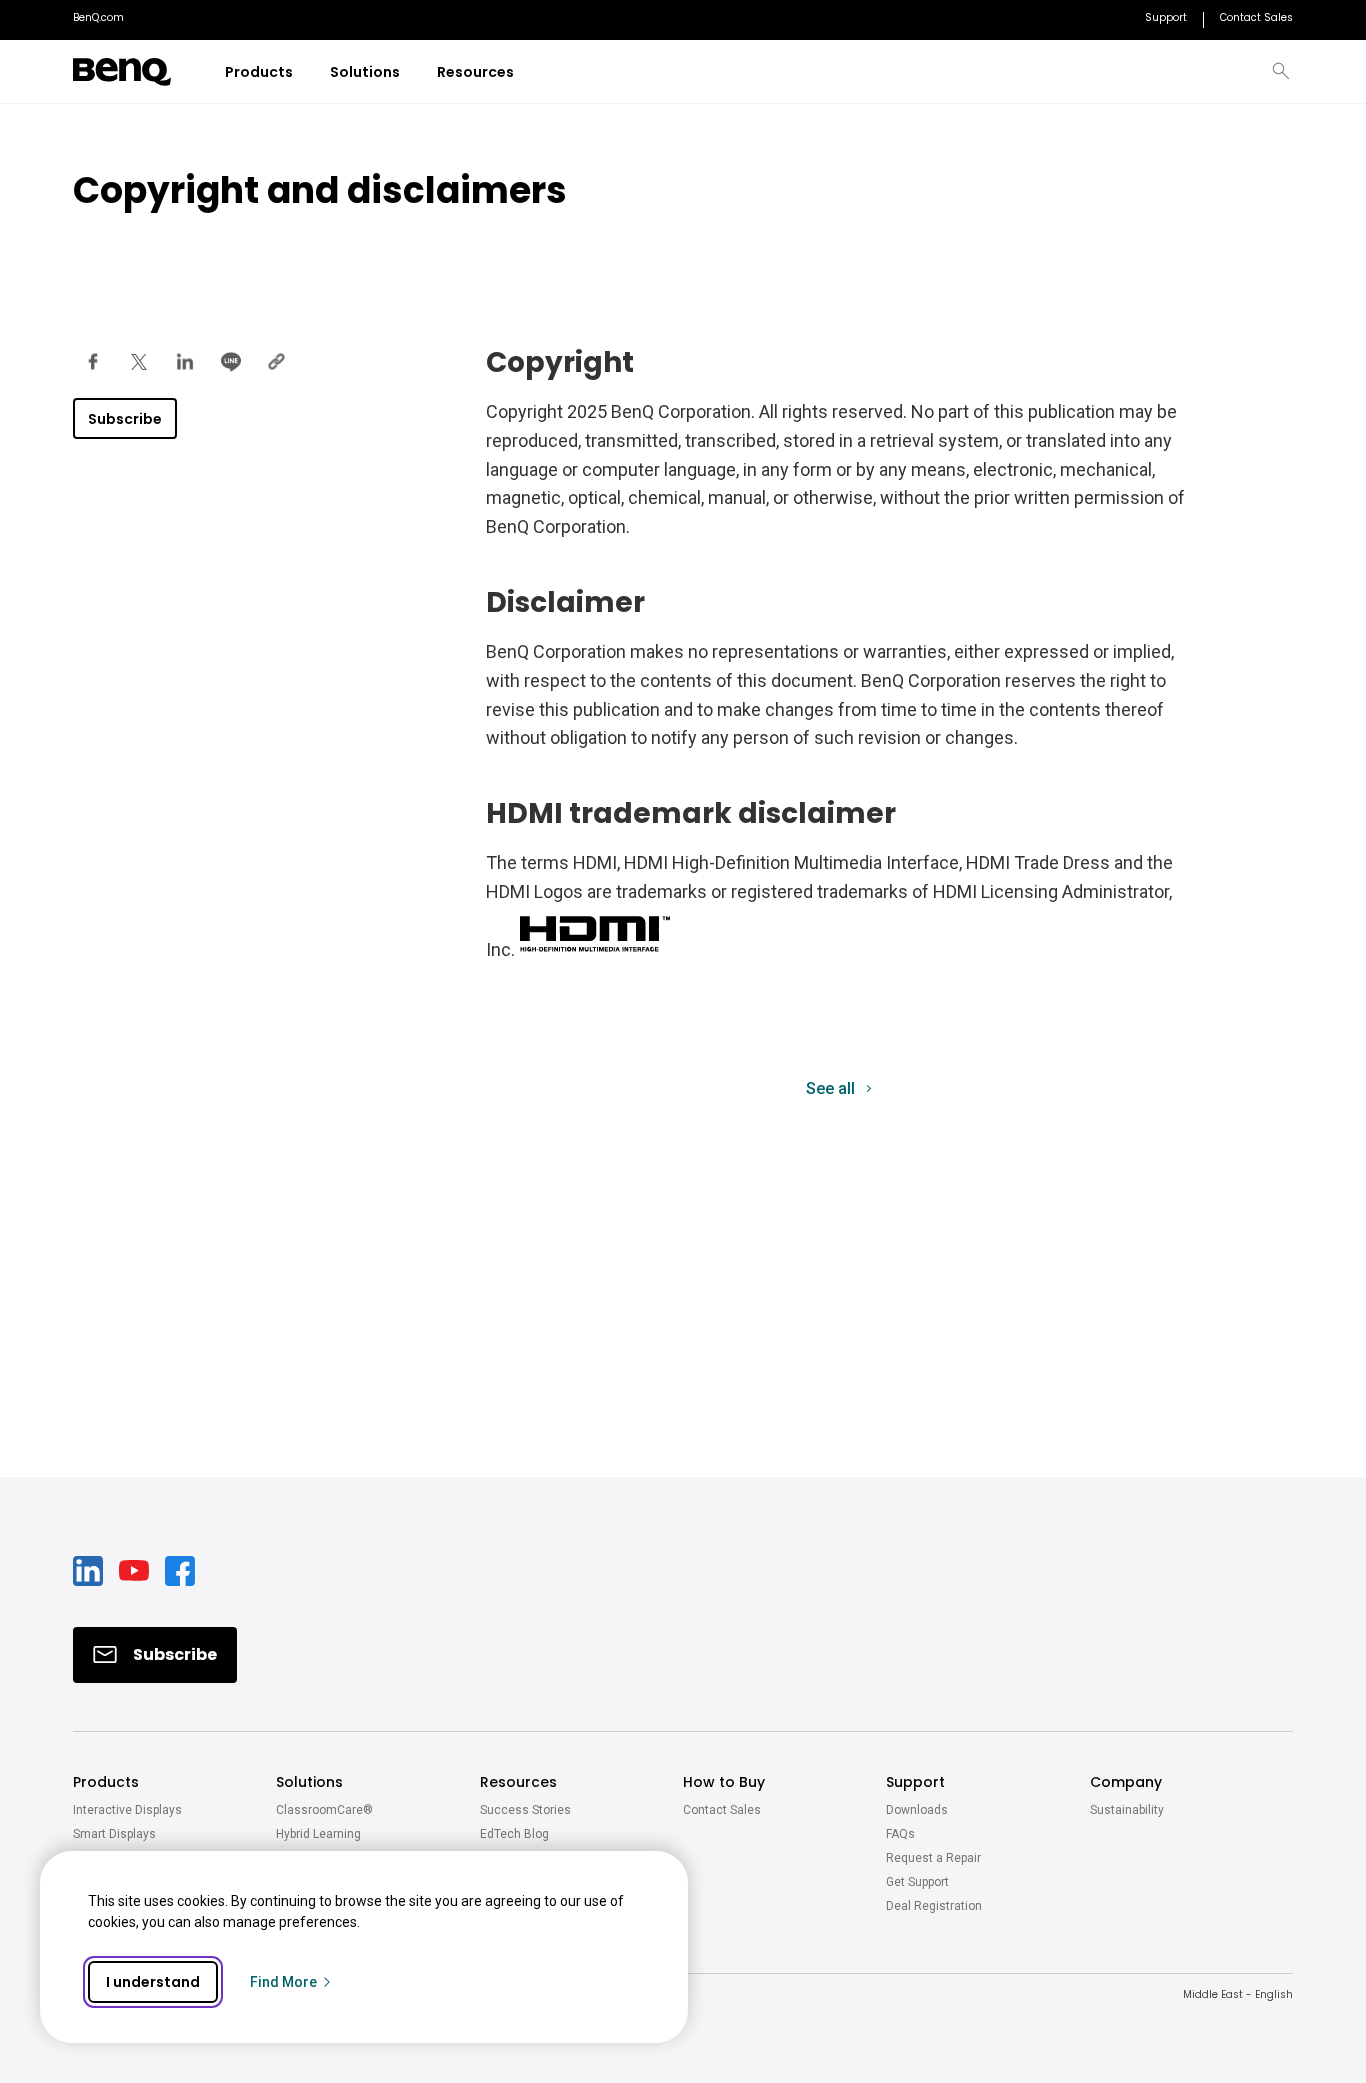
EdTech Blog (514, 1834)
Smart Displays (114, 1834)
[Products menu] (305, 72)
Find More (283, 1982)
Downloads (917, 1810)
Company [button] (1126, 1782)
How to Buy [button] (724, 1782)
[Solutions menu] (412, 72)
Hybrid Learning (318, 1834)
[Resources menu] (526, 72)
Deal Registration (934, 1906)
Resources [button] (518, 1782)
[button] (1281, 72)
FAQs (900, 1834)
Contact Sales (722, 1810)
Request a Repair (933, 1858)
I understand (153, 1982)
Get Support (917, 1882)
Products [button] (106, 1782)
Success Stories (525, 1810)
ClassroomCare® (324, 1810)
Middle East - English (1238, 1994)
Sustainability (1127, 1810)
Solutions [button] (309, 1782)
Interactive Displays (127, 1810)
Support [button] (915, 1782)
